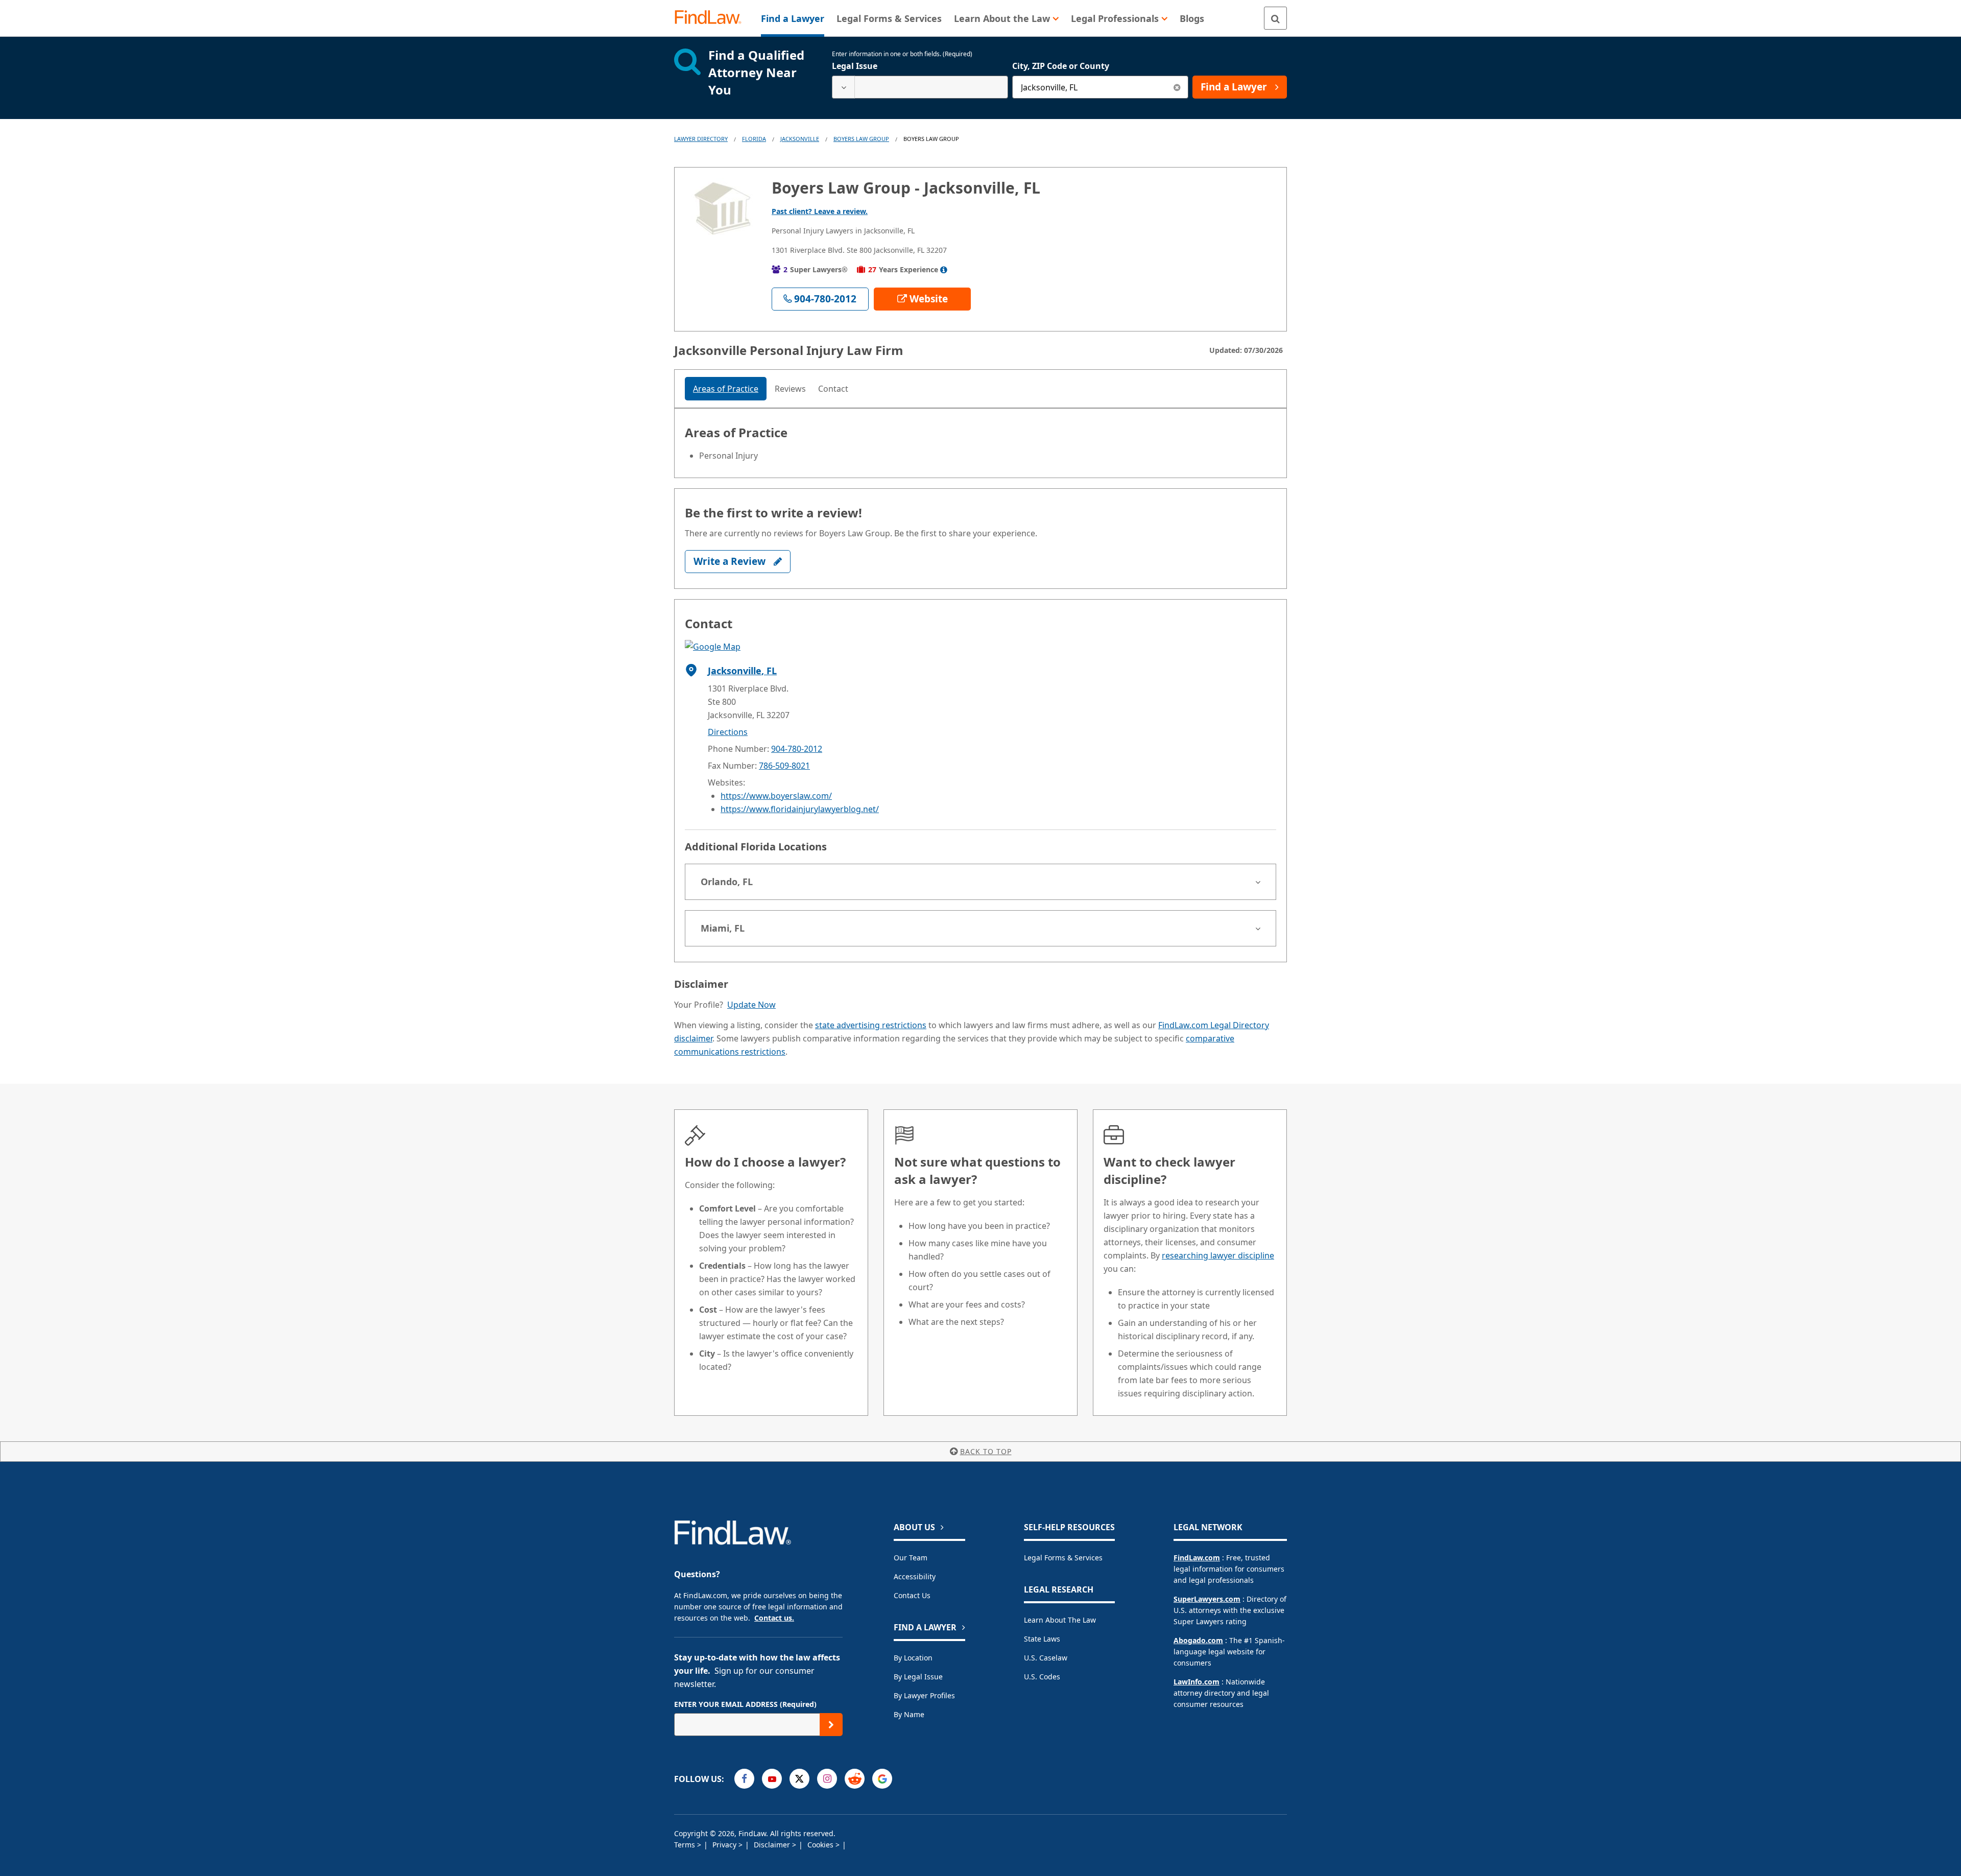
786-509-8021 (784, 766)
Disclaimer (773, 1845)
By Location (913, 1658)
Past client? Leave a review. (820, 211)
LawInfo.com (1197, 1682)
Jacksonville (800, 139)
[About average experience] (944, 270)
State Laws (1042, 1639)
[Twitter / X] (799, 1779)
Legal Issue (855, 66)
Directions (728, 732)
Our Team (911, 1558)
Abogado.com (1198, 1640)
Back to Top (986, 1451)
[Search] (1275, 18)
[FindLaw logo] (712, 18)
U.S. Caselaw (1046, 1658)
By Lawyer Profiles (924, 1695)
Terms (686, 1845)
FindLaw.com (1197, 1558)
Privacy (725, 1845)
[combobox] (920, 87)
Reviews (790, 389)
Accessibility (915, 1576)
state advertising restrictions (871, 1025)
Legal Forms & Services (1063, 1558)
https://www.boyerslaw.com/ (776, 796)
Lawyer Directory (701, 139)
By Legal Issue (918, 1677)
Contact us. (774, 1618)
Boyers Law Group (861, 139)
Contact (833, 389)
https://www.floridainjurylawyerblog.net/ (800, 809)
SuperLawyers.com (1207, 1599)
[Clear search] (1177, 87)
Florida (754, 139)
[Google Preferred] (882, 1779)
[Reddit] (855, 1779)
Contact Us (912, 1595)
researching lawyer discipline (1218, 1255)
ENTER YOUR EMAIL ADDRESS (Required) (745, 1704)
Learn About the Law (1060, 1620)
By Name (909, 1714)
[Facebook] (744, 1779)
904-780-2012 (797, 749)
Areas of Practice (726, 389)
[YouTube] (772, 1779)
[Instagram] (827, 1779)
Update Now (751, 1005)
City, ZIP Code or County (1061, 66)
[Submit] (831, 1725)
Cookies (821, 1845)
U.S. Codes (1042, 1677)
